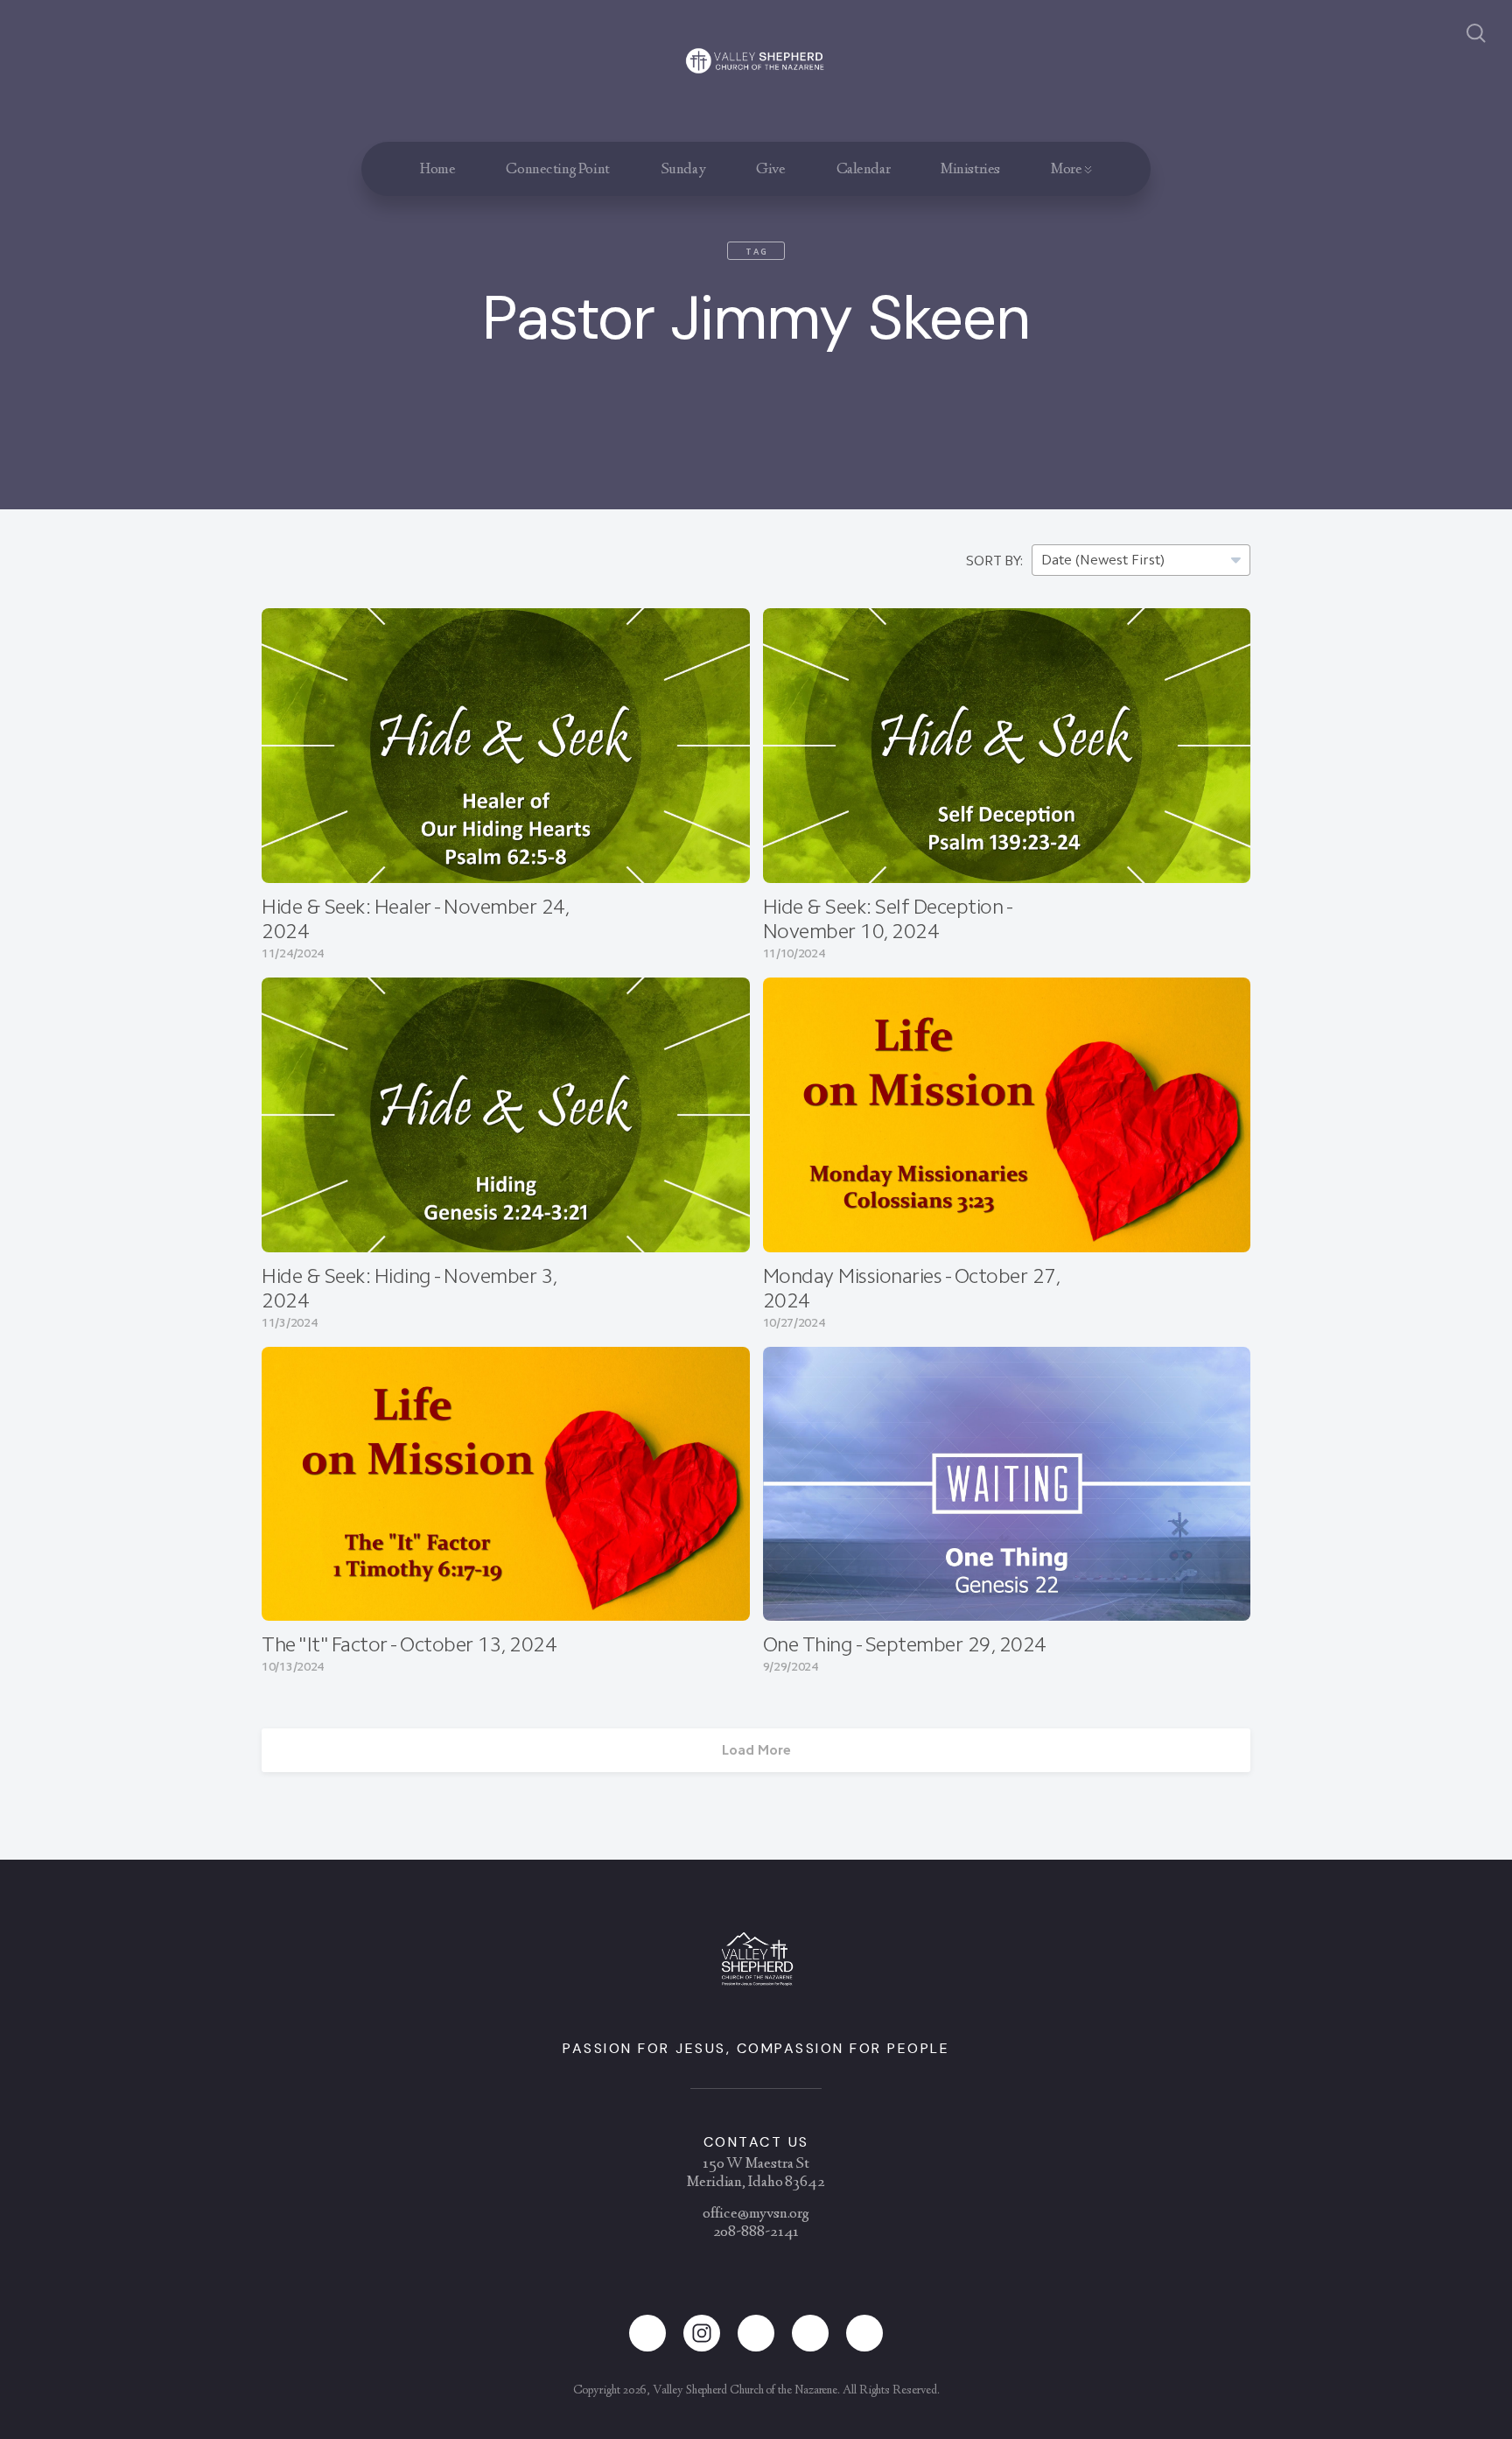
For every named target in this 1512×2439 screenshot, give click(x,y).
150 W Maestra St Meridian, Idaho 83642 (756, 2173)
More (1067, 170)
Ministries (970, 170)
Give (770, 170)
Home (437, 170)
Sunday (683, 170)
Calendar (864, 170)
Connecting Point (557, 170)
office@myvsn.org (756, 2214)
